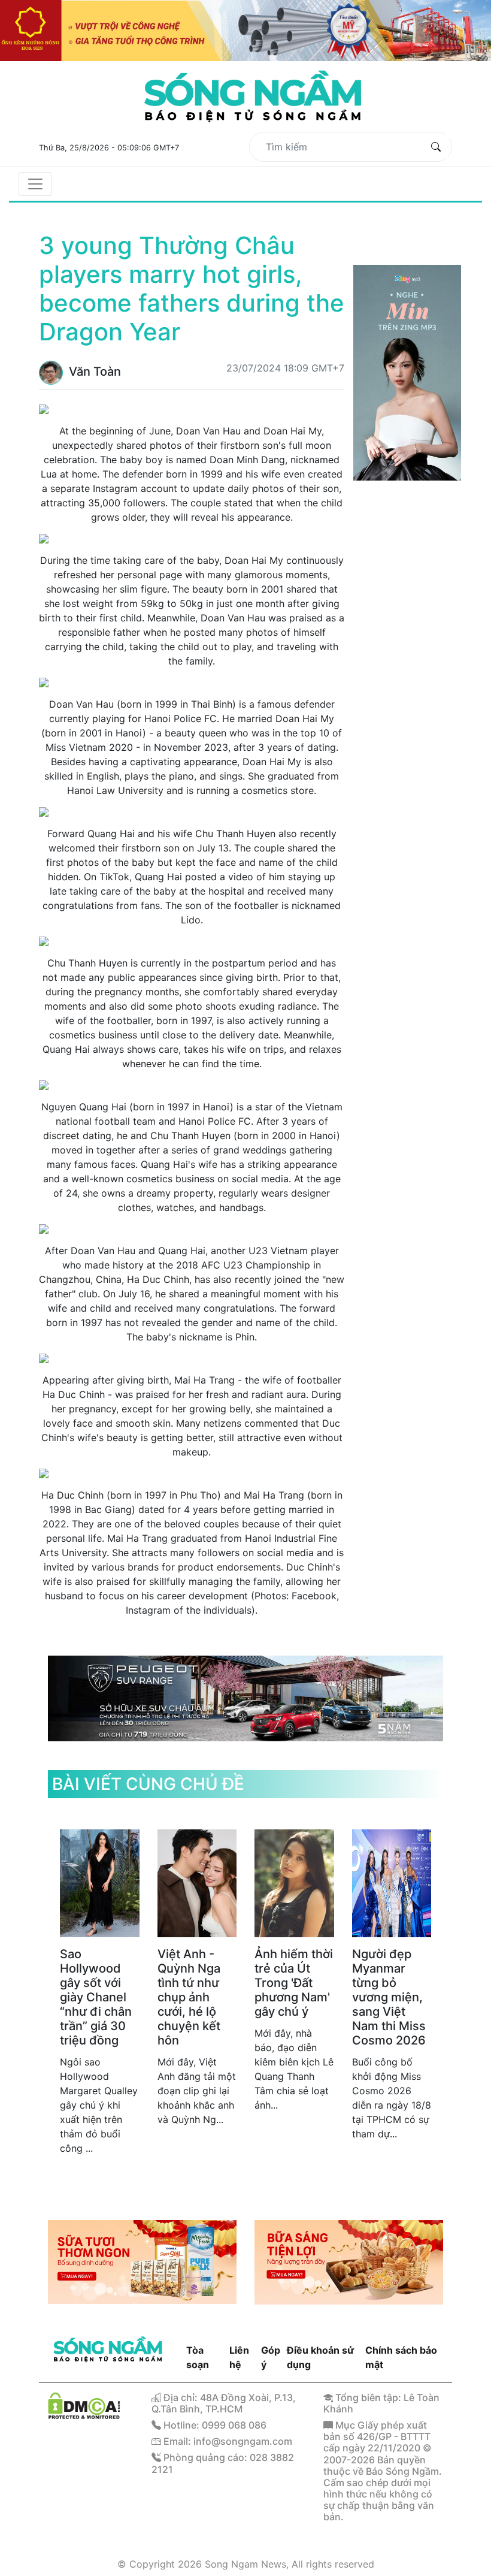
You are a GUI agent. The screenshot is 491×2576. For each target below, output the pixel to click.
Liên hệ (239, 2357)
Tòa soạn (198, 2357)
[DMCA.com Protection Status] (84, 2404)
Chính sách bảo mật (401, 2357)
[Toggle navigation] (35, 184)
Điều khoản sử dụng (320, 2357)
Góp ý (271, 2357)
